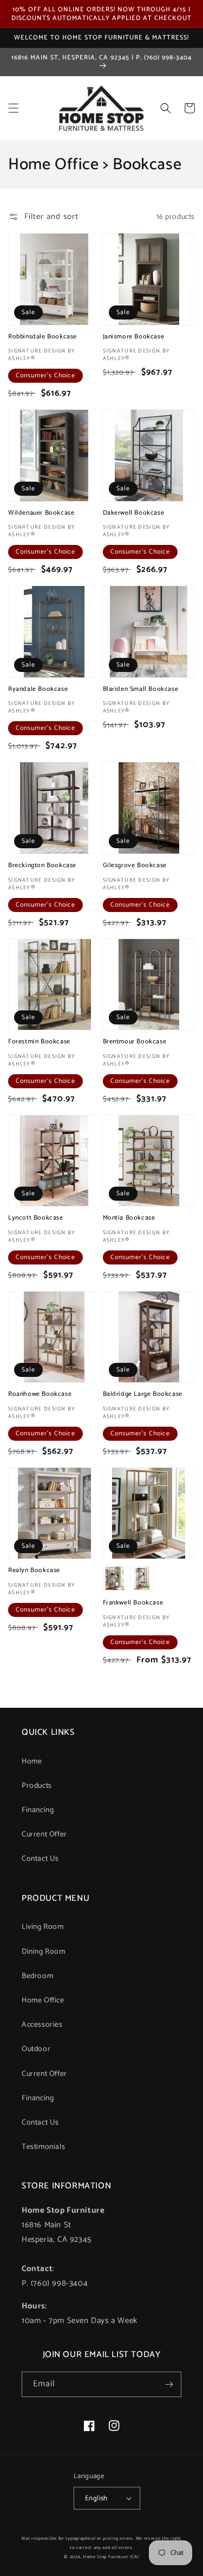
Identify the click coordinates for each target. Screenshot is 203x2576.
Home (32, 1762)
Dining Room (44, 1952)
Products (37, 1786)
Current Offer (44, 1835)
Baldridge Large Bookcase (143, 1394)
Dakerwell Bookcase (134, 513)
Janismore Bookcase (134, 337)
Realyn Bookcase (34, 1570)
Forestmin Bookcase (39, 1042)
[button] (14, 108)
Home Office (43, 2001)
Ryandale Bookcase (38, 689)
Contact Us (40, 1859)
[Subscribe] (169, 2384)
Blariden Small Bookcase (141, 689)
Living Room (43, 1927)
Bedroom (37, 1976)
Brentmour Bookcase (135, 1042)
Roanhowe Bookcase (40, 1394)
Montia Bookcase (129, 1218)
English (96, 2498)
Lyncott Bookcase (36, 1218)
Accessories (42, 2025)
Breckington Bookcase (42, 866)
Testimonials (43, 2147)
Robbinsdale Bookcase (42, 337)
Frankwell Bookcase (133, 1603)
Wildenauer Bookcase (41, 513)
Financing (38, 1810)
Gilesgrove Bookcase (135, 866)
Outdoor (36, 2049)
